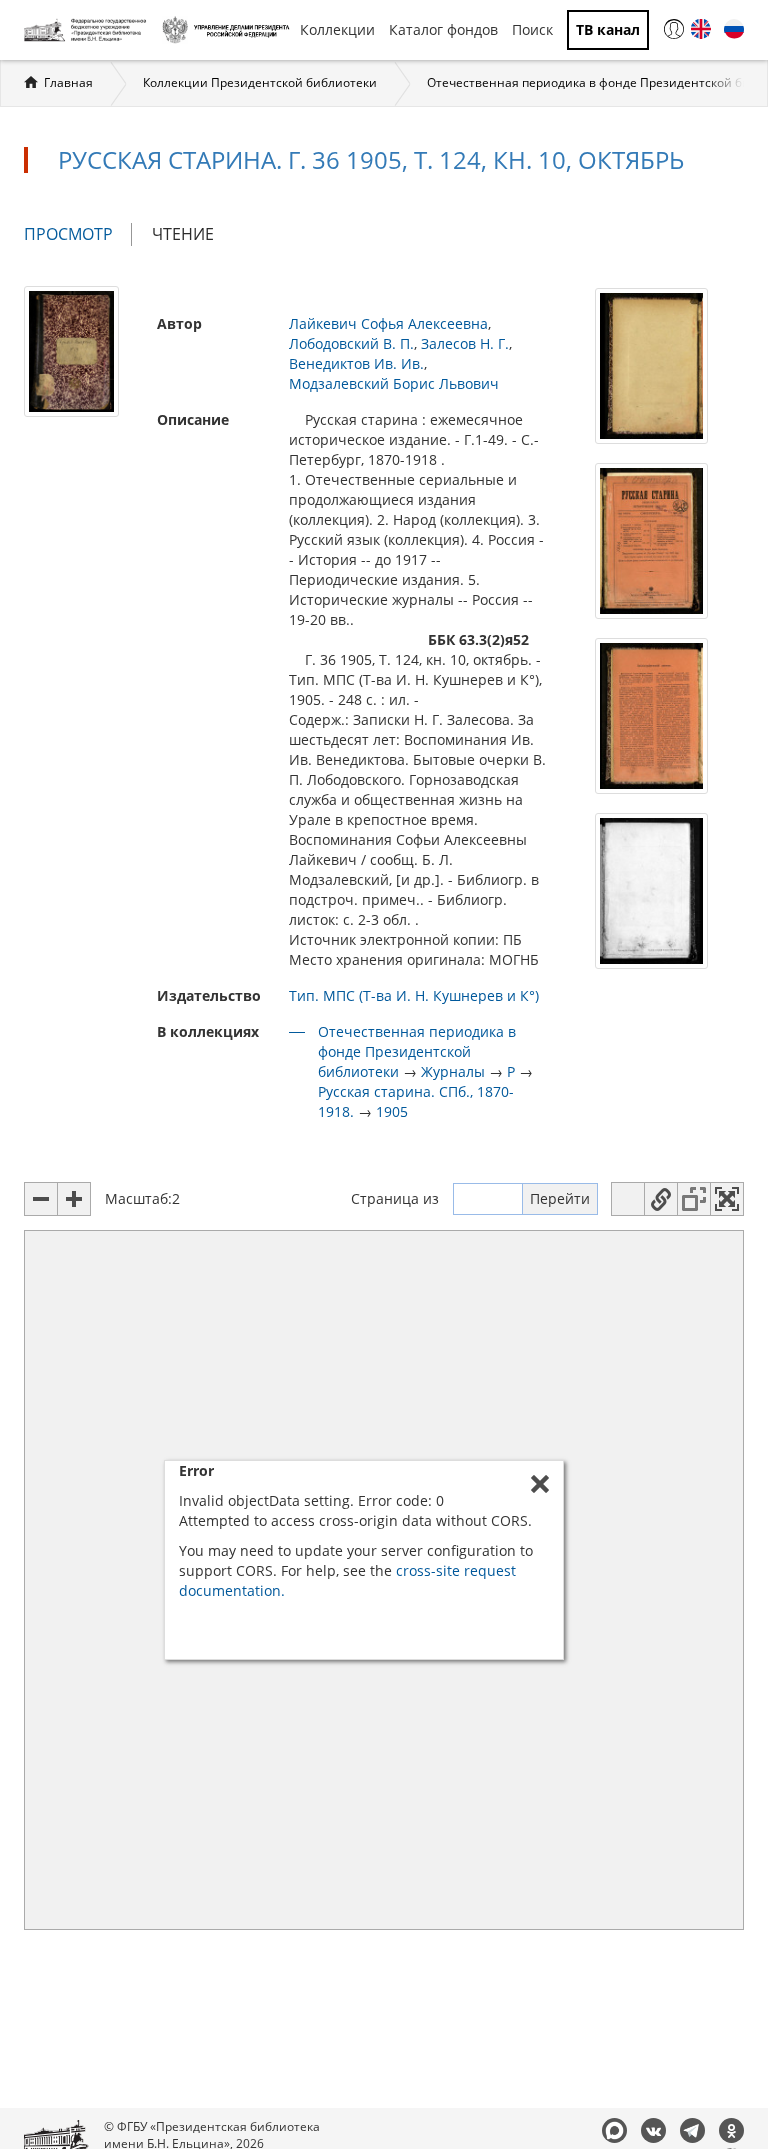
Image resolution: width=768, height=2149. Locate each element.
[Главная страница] (88, 30)
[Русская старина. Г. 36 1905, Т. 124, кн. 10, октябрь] (71, 349)
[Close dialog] (540, 1484)
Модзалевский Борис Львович (394, 383)
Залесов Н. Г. (465, 343)
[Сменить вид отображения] (628, 1199)
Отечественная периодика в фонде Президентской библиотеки (417, 1051)
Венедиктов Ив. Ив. (356, 363)
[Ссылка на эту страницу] (661, 1199)
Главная (68, 82)
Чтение (183, 234)
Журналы (453, 1071)
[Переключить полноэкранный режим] (727, 1199)
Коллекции (337, 29)
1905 (392, 1111)
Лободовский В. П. (351, 343)
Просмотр (78, 234)
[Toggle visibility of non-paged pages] (694, 1199)
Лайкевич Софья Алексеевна (388, 323)
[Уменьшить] (41, 1199)
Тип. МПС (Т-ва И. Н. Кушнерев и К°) (414, 995)
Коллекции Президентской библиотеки (260, 82)
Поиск (532, 29)
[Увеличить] (74, 1199)
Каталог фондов (443, 29)
